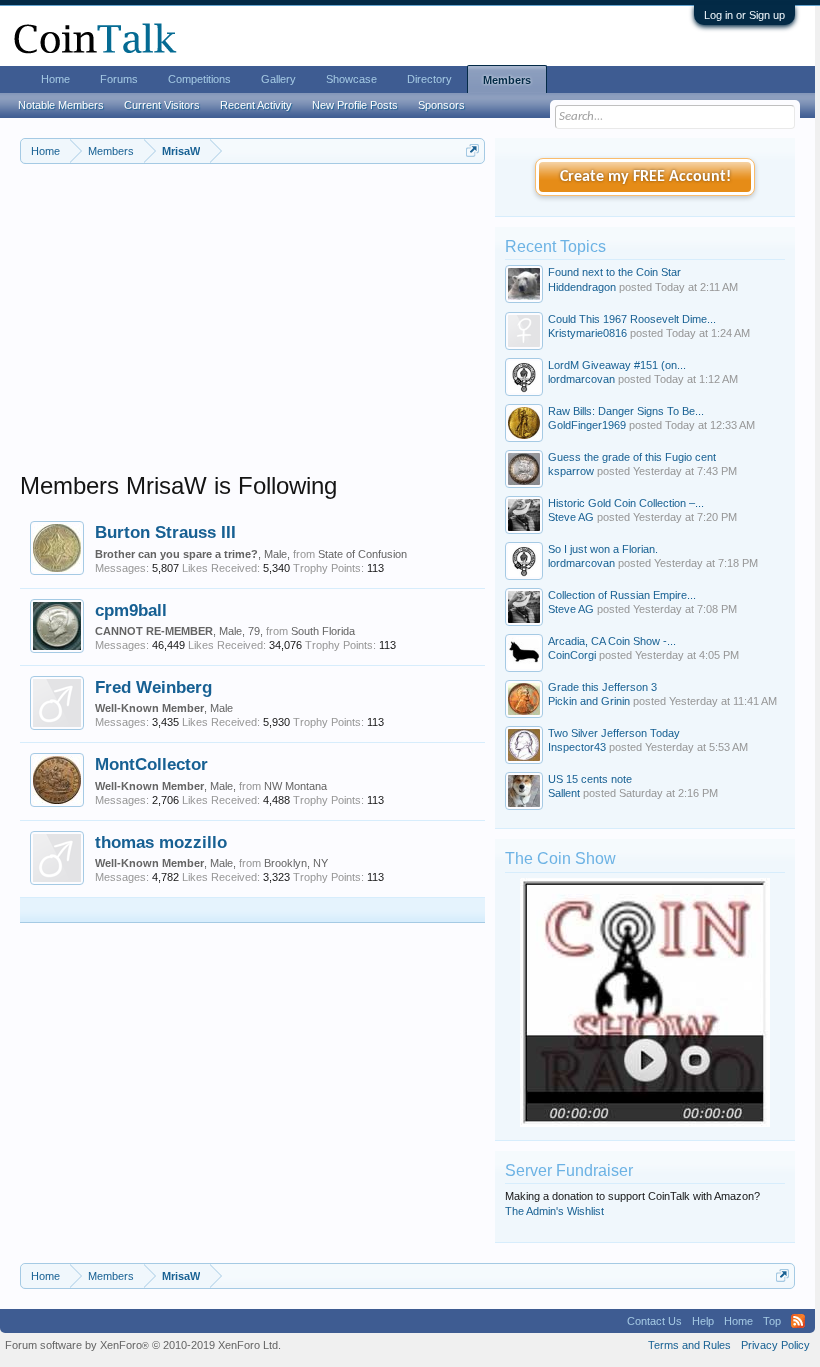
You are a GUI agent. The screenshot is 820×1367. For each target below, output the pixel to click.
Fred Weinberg (153, 687)
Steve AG (571, 517)
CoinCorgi (572, 655)
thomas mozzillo (161, 842)
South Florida (323, 631)
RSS (798, 1321)
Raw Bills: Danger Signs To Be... (626, 411)
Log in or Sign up (744, 15)
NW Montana (295, 786)
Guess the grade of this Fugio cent (632, 457)
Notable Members (61, 105)
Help (703, 1321)
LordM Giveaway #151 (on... (617, 365)
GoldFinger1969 (587, 425)
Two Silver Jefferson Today (614, 733)
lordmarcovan (581, 379)
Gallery (278, 79)
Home (55, 79)
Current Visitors (162, 105)
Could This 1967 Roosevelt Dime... (632, 319)
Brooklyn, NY (296, 863)
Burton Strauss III (165, 532)
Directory (429, 79)
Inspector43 (577, 747)
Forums (119, 79)
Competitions (199, 79)
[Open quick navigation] (472, 150)
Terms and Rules (689, 1345)
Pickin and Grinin (589, 701)
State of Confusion (362, 554)
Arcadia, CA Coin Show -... (612, 641)
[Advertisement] (252, 331)
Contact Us (654, 1321)
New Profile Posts (355, 105)
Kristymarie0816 (587, 333)
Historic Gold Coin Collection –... (626, 503)
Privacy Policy (775, 1345)
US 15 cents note (590, 779)
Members (507, 80)
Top (772, 1321)
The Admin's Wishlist (554, 1211)
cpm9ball (131, 610)
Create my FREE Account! (645, 177)
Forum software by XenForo (143, 1345)
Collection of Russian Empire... (622, 595)
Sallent (564, 793)
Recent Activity (256, 105)
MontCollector (151, 764)
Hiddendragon (582, 287)
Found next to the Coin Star (614, 272)
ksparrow (571, 471)
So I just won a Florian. (603, 549)
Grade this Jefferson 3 (602, 687)
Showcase (351, 79)
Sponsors (441, 105)
